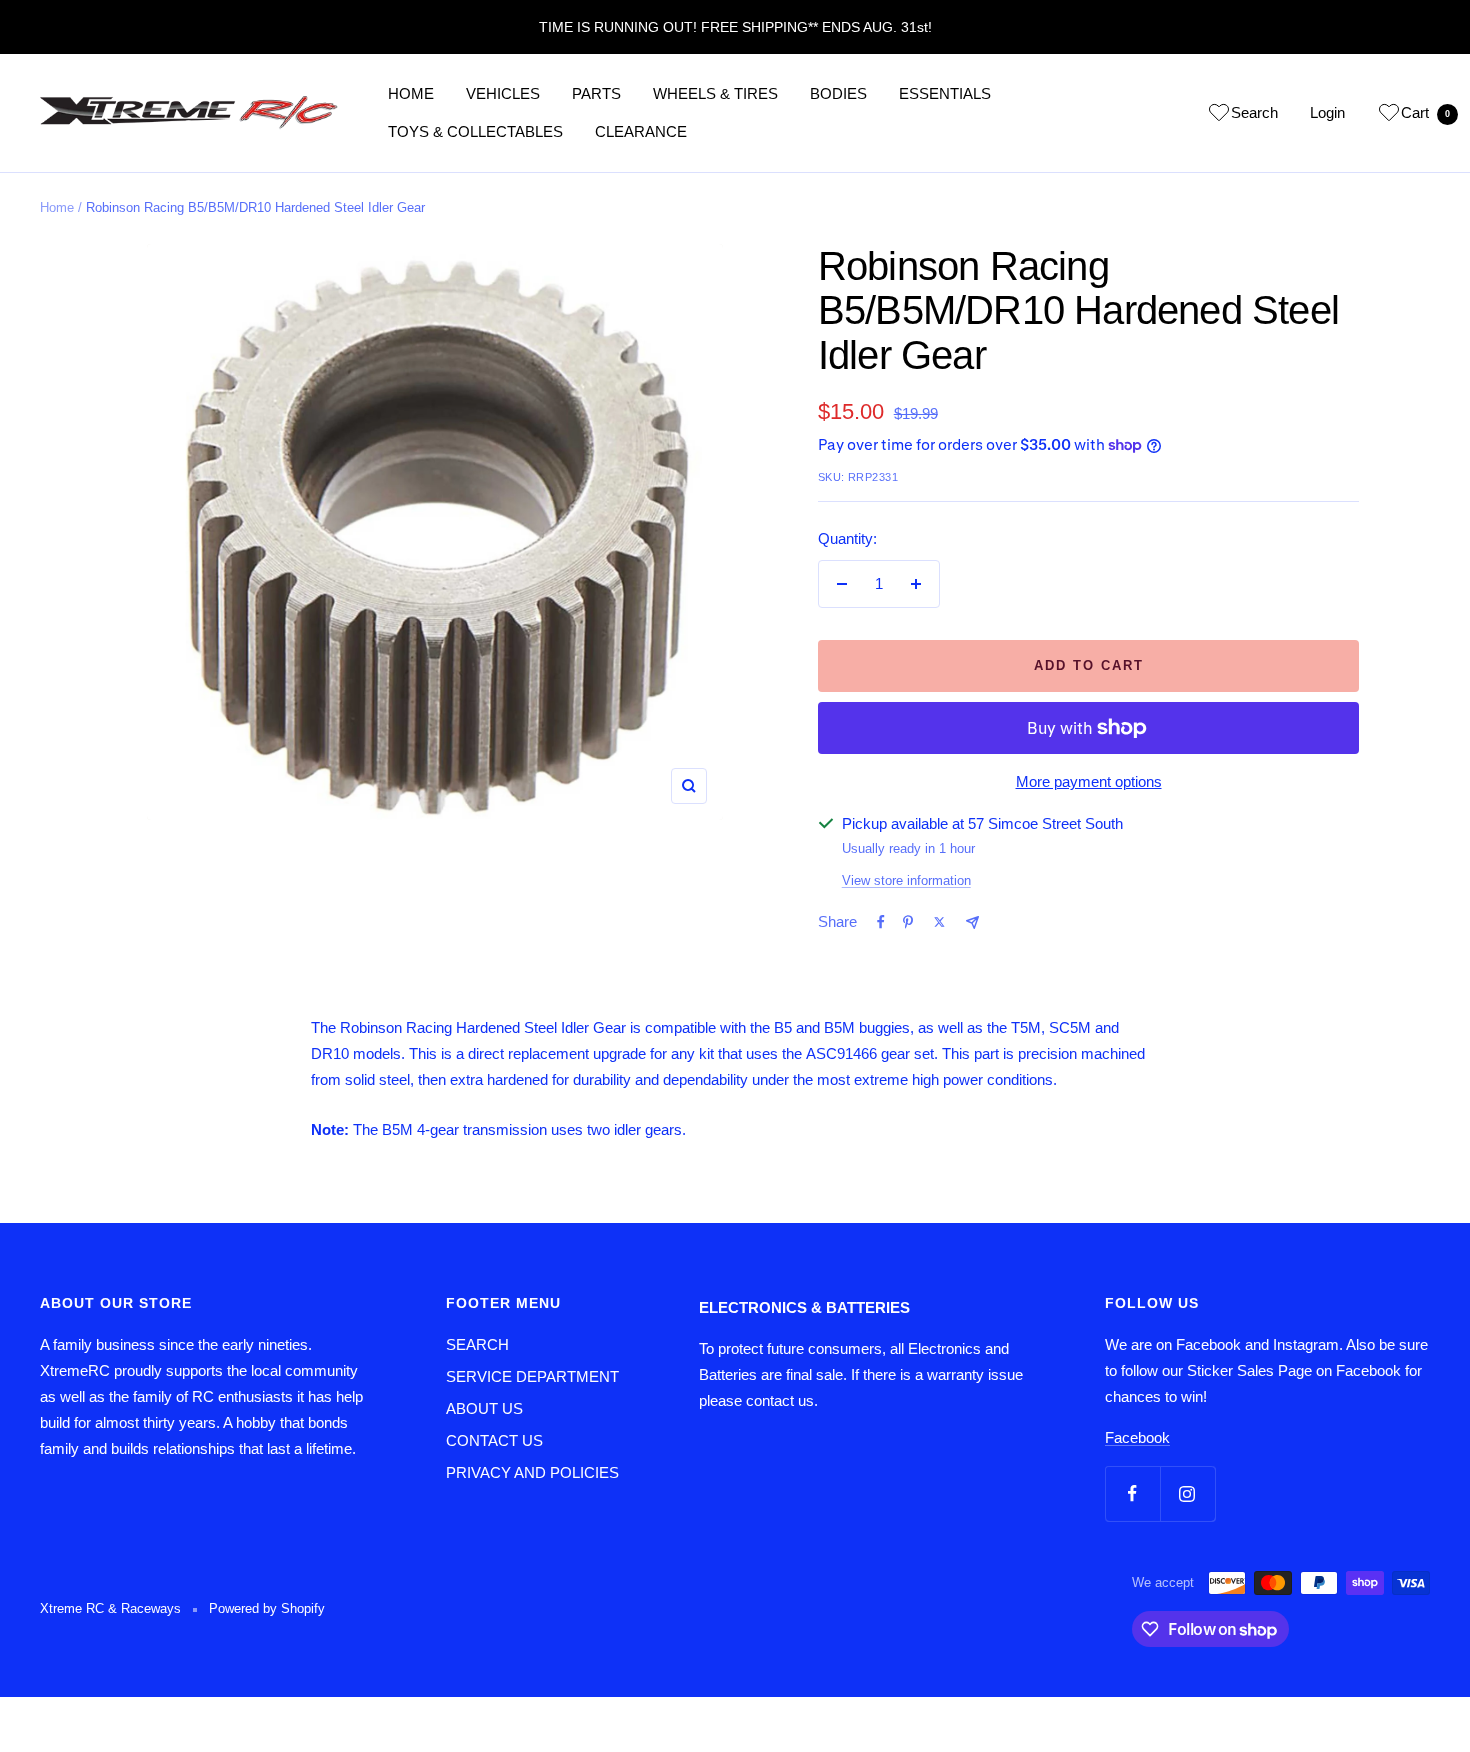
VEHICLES (503, 93)
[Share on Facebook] (881, 922)
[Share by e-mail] (972, 922)
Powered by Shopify (267, 1608)
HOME (411, 93)
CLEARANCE (641, 131)
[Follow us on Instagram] (1187, 1493)
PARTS (596, 93)
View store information (906, 880)
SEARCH (477, 1344)
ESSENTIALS (945, 93)
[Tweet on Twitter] (939, 922)
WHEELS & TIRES (715, 93)
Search (1254, 112)
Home (57, 207)
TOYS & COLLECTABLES (475, 131)
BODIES (838, 93)
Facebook (1137, 1437)
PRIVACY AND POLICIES (532, 1472)
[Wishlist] (1219, 116)
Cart (1425, 112)
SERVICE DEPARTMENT (532, 1376)
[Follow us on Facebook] (1132, 1493)
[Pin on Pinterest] (908, 922)
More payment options (1089, 781)
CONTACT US (494, 1440)
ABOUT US (484, 1408)
